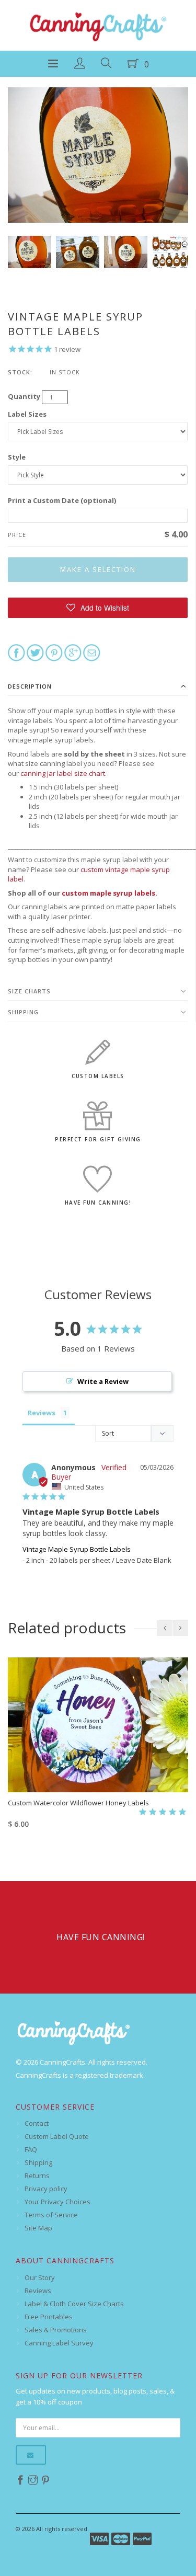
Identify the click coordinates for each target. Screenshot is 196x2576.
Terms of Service (51, 2215)
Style (17, 457)
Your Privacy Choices (57, 2202)
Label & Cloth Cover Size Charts (74, 2304)
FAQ (31, 2149)
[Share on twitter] (35, 652)
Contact (37, 2123)
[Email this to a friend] (92, 652)
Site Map (38, 2228)
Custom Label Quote (57, 2136)
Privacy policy (46, 2189)
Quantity (24, 396)
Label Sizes (27, 414)
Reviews (38, 2291)
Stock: (20, 372)
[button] (98, 608)
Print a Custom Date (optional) (62, 500)
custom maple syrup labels (108, 893)
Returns (37, 2176)
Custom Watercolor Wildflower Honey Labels (78, 1803)
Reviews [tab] (42, 1413)
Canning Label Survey (59, 2343)
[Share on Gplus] (73, 652)
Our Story (40, 2277)
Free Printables (49, 2317)
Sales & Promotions (56, 2330)
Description (30, 686)
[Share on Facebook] (16, 652)
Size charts (29, 991)
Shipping (23, 1012)
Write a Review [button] (103, 1381)
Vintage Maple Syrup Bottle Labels (77, 1549)
